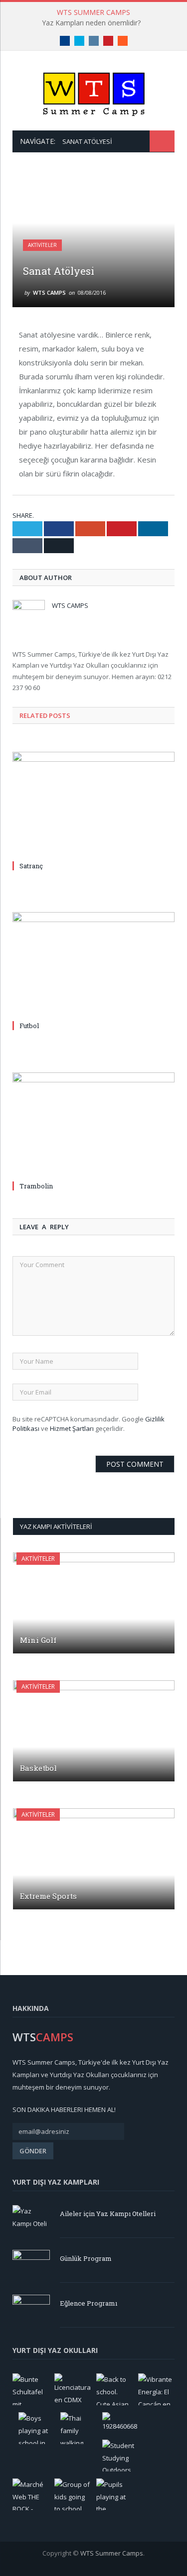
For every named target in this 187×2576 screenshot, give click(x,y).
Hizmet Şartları (72, 1428)
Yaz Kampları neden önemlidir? (91, 23)
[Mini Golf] (94, 1603)
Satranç (31, 866)
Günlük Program (86, 2258)
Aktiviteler (42, 245)
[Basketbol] (94, 1731)
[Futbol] (93, 965)
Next (161, 183)
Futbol (29, 1026)
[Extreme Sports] (94, 1859)
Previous (138, 183)
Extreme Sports (48, 1896)
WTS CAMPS (49, 293)
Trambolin (36, 1186)
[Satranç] (93, 805)
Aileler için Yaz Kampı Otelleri (108, 2214)
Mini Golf (38, 1640)
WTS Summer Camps (112, 2553)
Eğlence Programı (89, 2303)
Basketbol (38, 1768)
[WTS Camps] (94, 92)
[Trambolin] (93, 1125)
